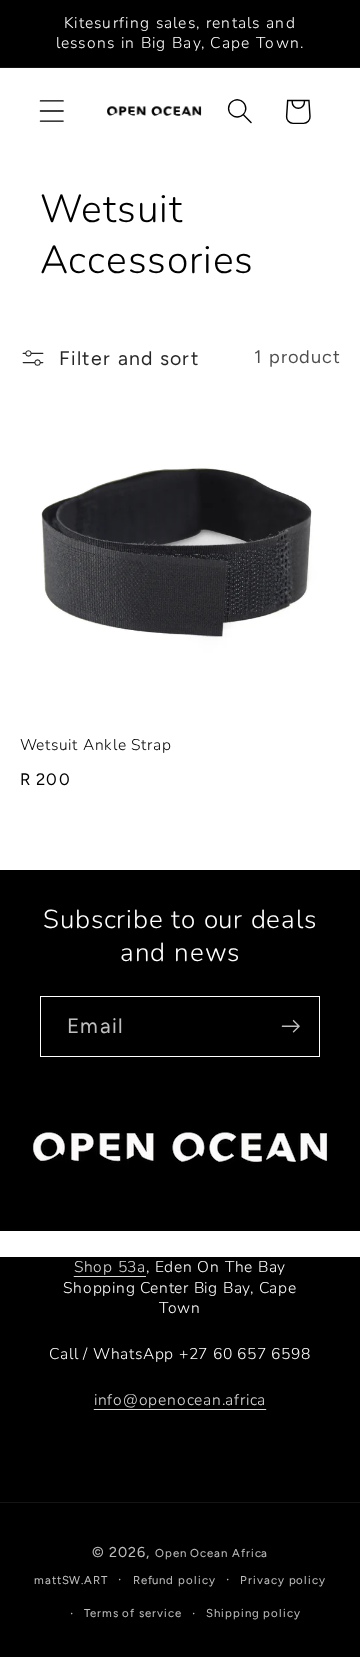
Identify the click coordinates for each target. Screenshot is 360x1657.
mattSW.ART (71, 1580)
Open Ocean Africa (211, 1553)
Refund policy (174, 1580)
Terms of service (133, 1613)
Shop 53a (110, 1267)
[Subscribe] (290, 1026)
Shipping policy (253, 1613)
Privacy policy (283, 1580)
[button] (51, 111)
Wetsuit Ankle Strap (96, 745)
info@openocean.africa (180, 1400)
